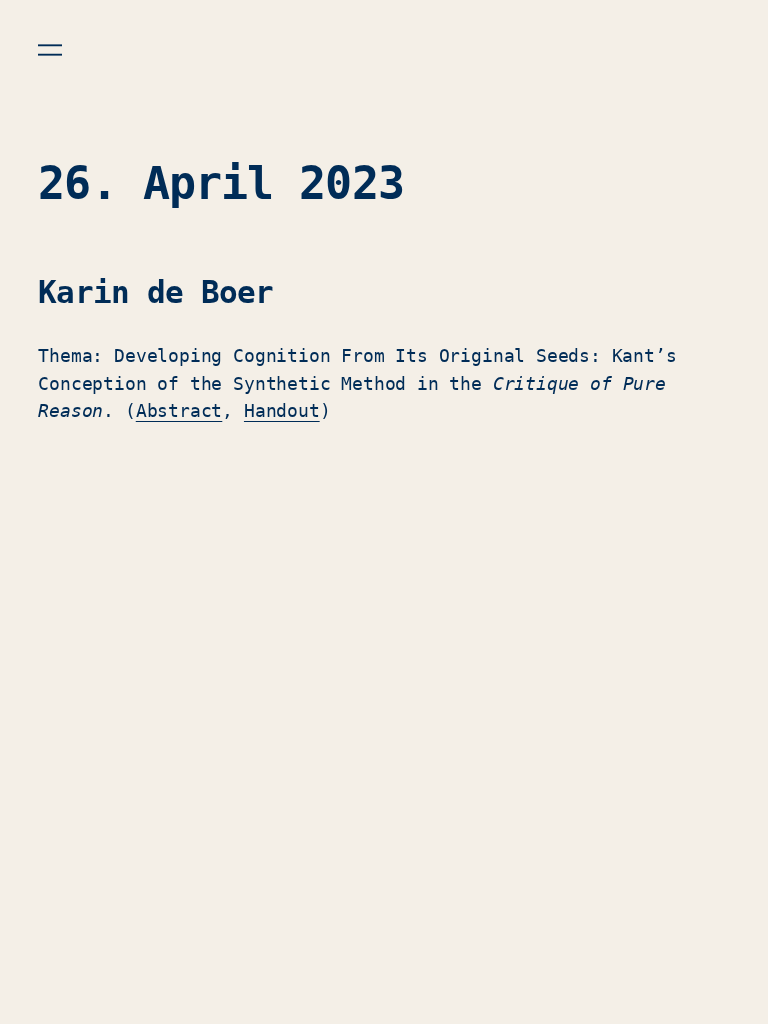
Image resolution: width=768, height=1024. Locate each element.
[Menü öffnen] (50, 50)
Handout (282, 410)
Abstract (179, 410)
